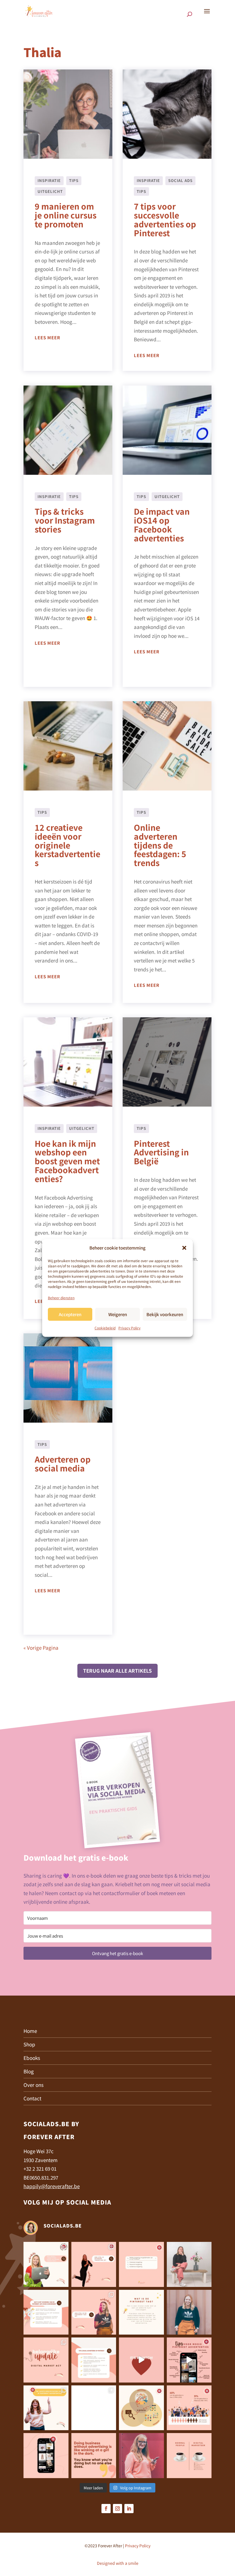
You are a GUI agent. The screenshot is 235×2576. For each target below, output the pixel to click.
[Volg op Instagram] (117, 2509)
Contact (32, 2098)
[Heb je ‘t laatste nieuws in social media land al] (46, 2360)
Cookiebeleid (105, 1328)
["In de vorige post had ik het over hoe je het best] (94, 2408)
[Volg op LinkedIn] (129, 2509)
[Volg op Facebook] (106, 2509)
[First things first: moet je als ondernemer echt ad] (189, 2408)
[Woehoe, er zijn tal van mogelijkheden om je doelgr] (141, 2264)
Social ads (180, 180)
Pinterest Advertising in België (161, 1152)
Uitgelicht (50, 191)
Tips (74, 180)
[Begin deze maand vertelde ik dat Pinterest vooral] (141, 2360)
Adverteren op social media (63, 1464)
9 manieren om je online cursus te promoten (66, 215)
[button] (184, 1248)
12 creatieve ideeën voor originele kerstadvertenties (67, 845)
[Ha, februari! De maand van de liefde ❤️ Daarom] (46, 2456)
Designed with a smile (118, 2563)
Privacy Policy (129, 1328)
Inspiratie (49, 180)
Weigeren (118, 1314)
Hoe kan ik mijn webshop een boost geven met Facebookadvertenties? (67, 1161)
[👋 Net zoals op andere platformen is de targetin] (189, 2264)
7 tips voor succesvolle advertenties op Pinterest (165, 219)
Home (30, 2031)
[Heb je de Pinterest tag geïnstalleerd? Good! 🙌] (46, 2312)
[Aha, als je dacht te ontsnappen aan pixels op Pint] (141, 2312)
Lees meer (47, 337)
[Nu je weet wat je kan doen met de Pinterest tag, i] (94, 2312)
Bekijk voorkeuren (165, 1314)
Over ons (34, 2085)
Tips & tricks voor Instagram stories (65, 520)
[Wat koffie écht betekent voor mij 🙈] (189, 2456)
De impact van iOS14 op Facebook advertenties (162, 524)
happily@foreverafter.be (52, 2186)
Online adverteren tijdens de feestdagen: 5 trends (160, 845)
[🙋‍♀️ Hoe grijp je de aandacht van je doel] (189, 2360)
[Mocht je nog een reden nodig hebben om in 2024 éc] (94, 2456)
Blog (29, 2071)
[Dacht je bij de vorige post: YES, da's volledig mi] (141, 2408)
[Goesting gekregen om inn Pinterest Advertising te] (46, 2408)
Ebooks (32, 2058)
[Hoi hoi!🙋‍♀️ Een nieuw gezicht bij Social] (189, 2312)
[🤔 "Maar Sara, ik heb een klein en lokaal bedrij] (94, 2360)
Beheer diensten (61, 1298)
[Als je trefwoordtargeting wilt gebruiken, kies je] (46, 2264)
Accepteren (70, 1314)
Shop (29, 2044)
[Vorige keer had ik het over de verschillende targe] (94, 2264)
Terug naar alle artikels (117, 1670)
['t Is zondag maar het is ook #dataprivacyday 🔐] (141, 2456)
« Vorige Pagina (41, 1648)
